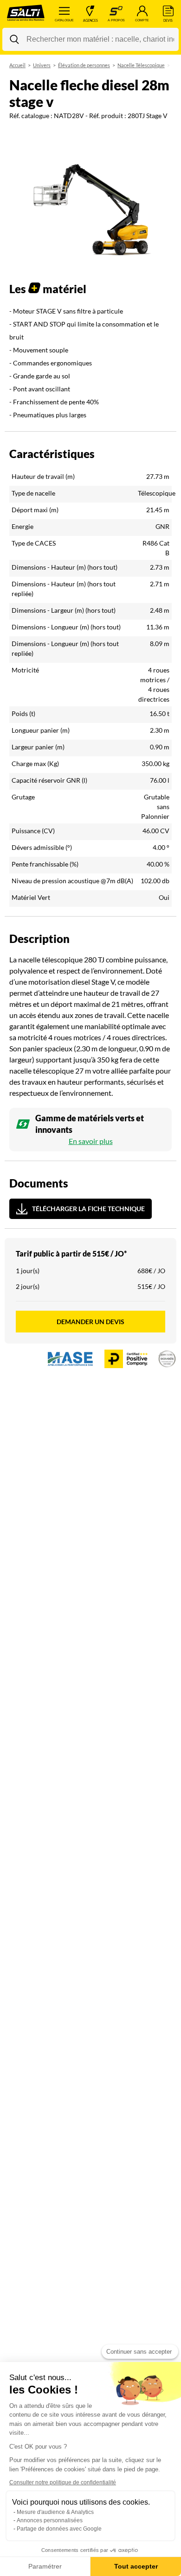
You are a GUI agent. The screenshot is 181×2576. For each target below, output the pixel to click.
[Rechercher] (14, 39)
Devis (168, 20)
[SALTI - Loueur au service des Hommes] (26, 14)
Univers (42, 65)
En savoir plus (91, 1141)
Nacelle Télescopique (141, 65)
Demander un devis (90, 1322)
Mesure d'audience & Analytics (55, 2512)
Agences (90, 20)
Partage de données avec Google (59, 2529)
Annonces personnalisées (50, 2520)
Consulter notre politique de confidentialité (63, 2482)
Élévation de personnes (84, 65)
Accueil (17, 65)
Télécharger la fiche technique (88, 1209)
